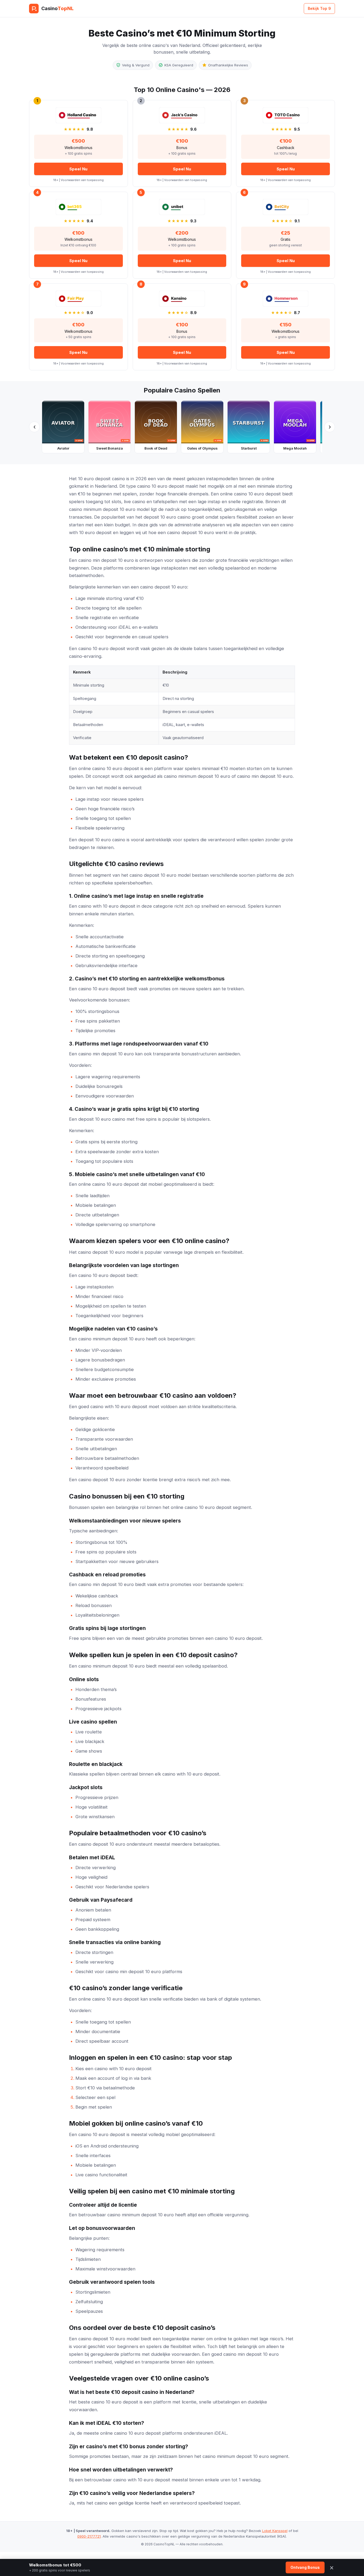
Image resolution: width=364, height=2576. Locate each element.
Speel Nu (78, 169)
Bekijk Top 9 (319, 8)
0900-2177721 (89, 2536)
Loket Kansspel (275, 2531)
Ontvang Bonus (305, 2567)
